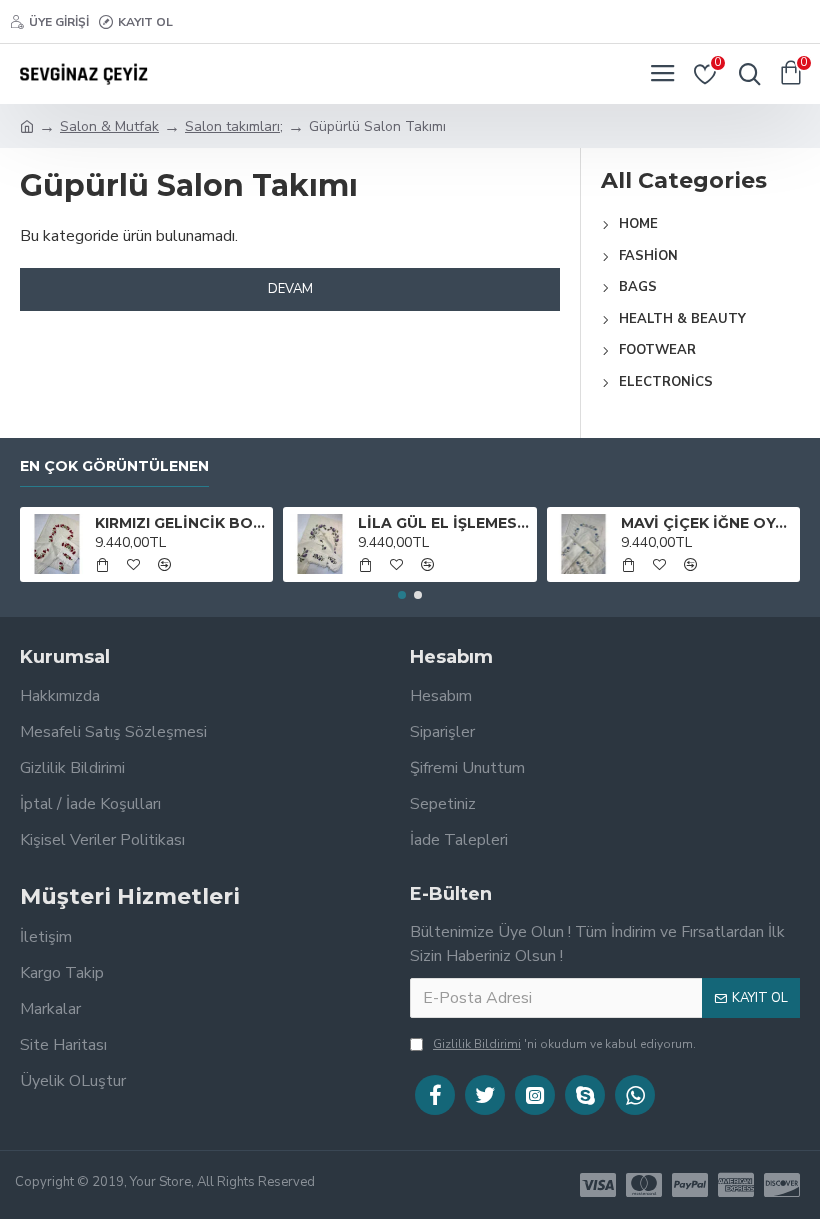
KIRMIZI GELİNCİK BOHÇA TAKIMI (180, 523)
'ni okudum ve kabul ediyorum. (564, 1044)
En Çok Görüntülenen (114, 466)
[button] (402, 595)
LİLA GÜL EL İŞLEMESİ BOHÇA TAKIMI (443, 523)
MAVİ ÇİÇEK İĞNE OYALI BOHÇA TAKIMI (706, 523)
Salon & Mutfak (109, 126)
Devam (290, 289)
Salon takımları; (234, 126)
